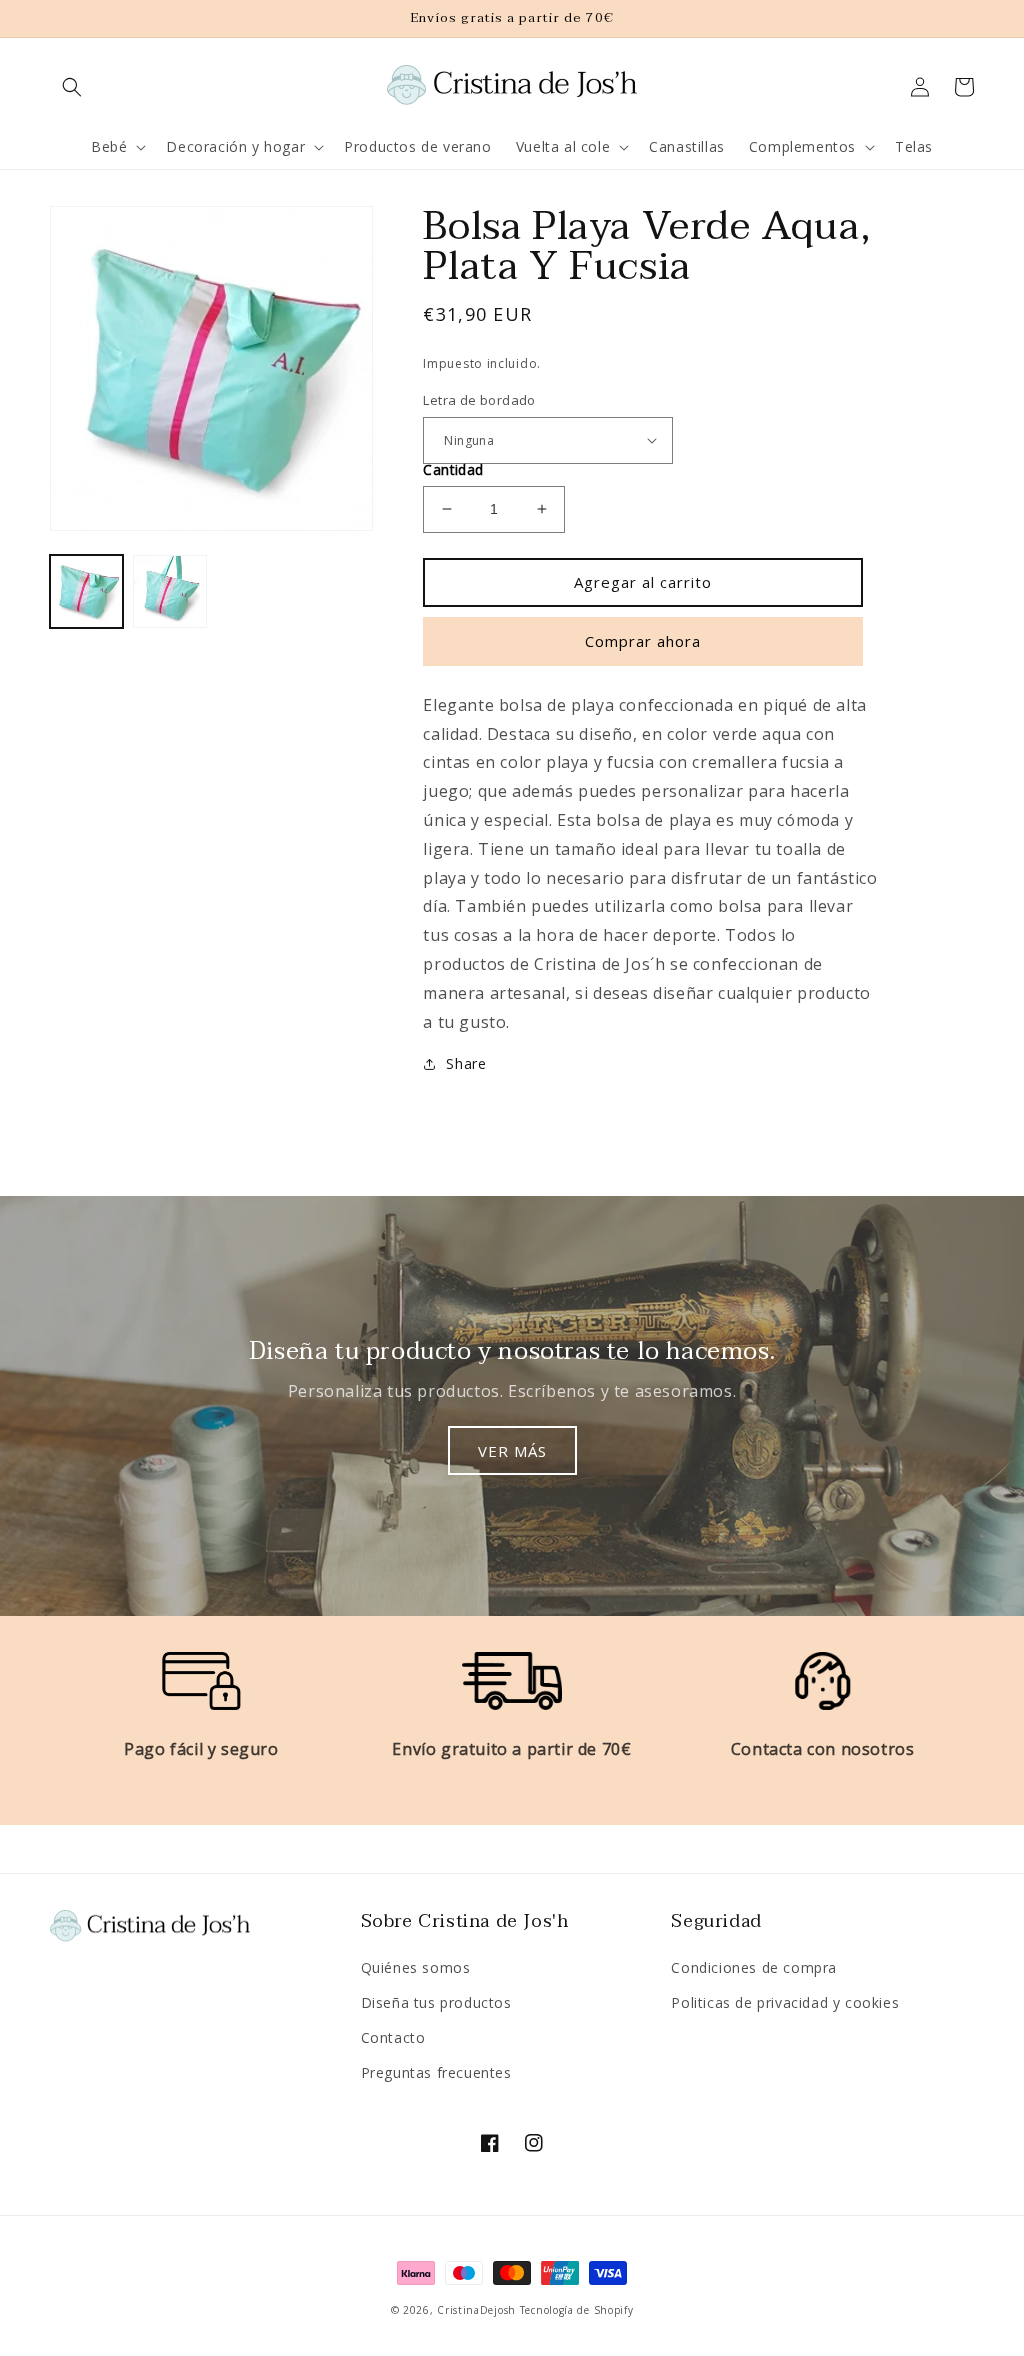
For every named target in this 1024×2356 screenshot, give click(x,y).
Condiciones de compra (754, 1967)
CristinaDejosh (476, 2310)
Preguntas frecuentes (436, 2072)
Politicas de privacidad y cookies (785, 2002)
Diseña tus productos (436, 2002)
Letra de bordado (479, 400)
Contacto (393, 2037)
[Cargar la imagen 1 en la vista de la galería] (86, 591)
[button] (72, 87)
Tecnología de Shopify (577, 2310)
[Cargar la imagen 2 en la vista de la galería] (169, 591)
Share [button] (466, 1063)
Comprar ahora (643, 641)
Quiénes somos (416, 1967)
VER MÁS (512, 1451)
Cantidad (453, 469)
